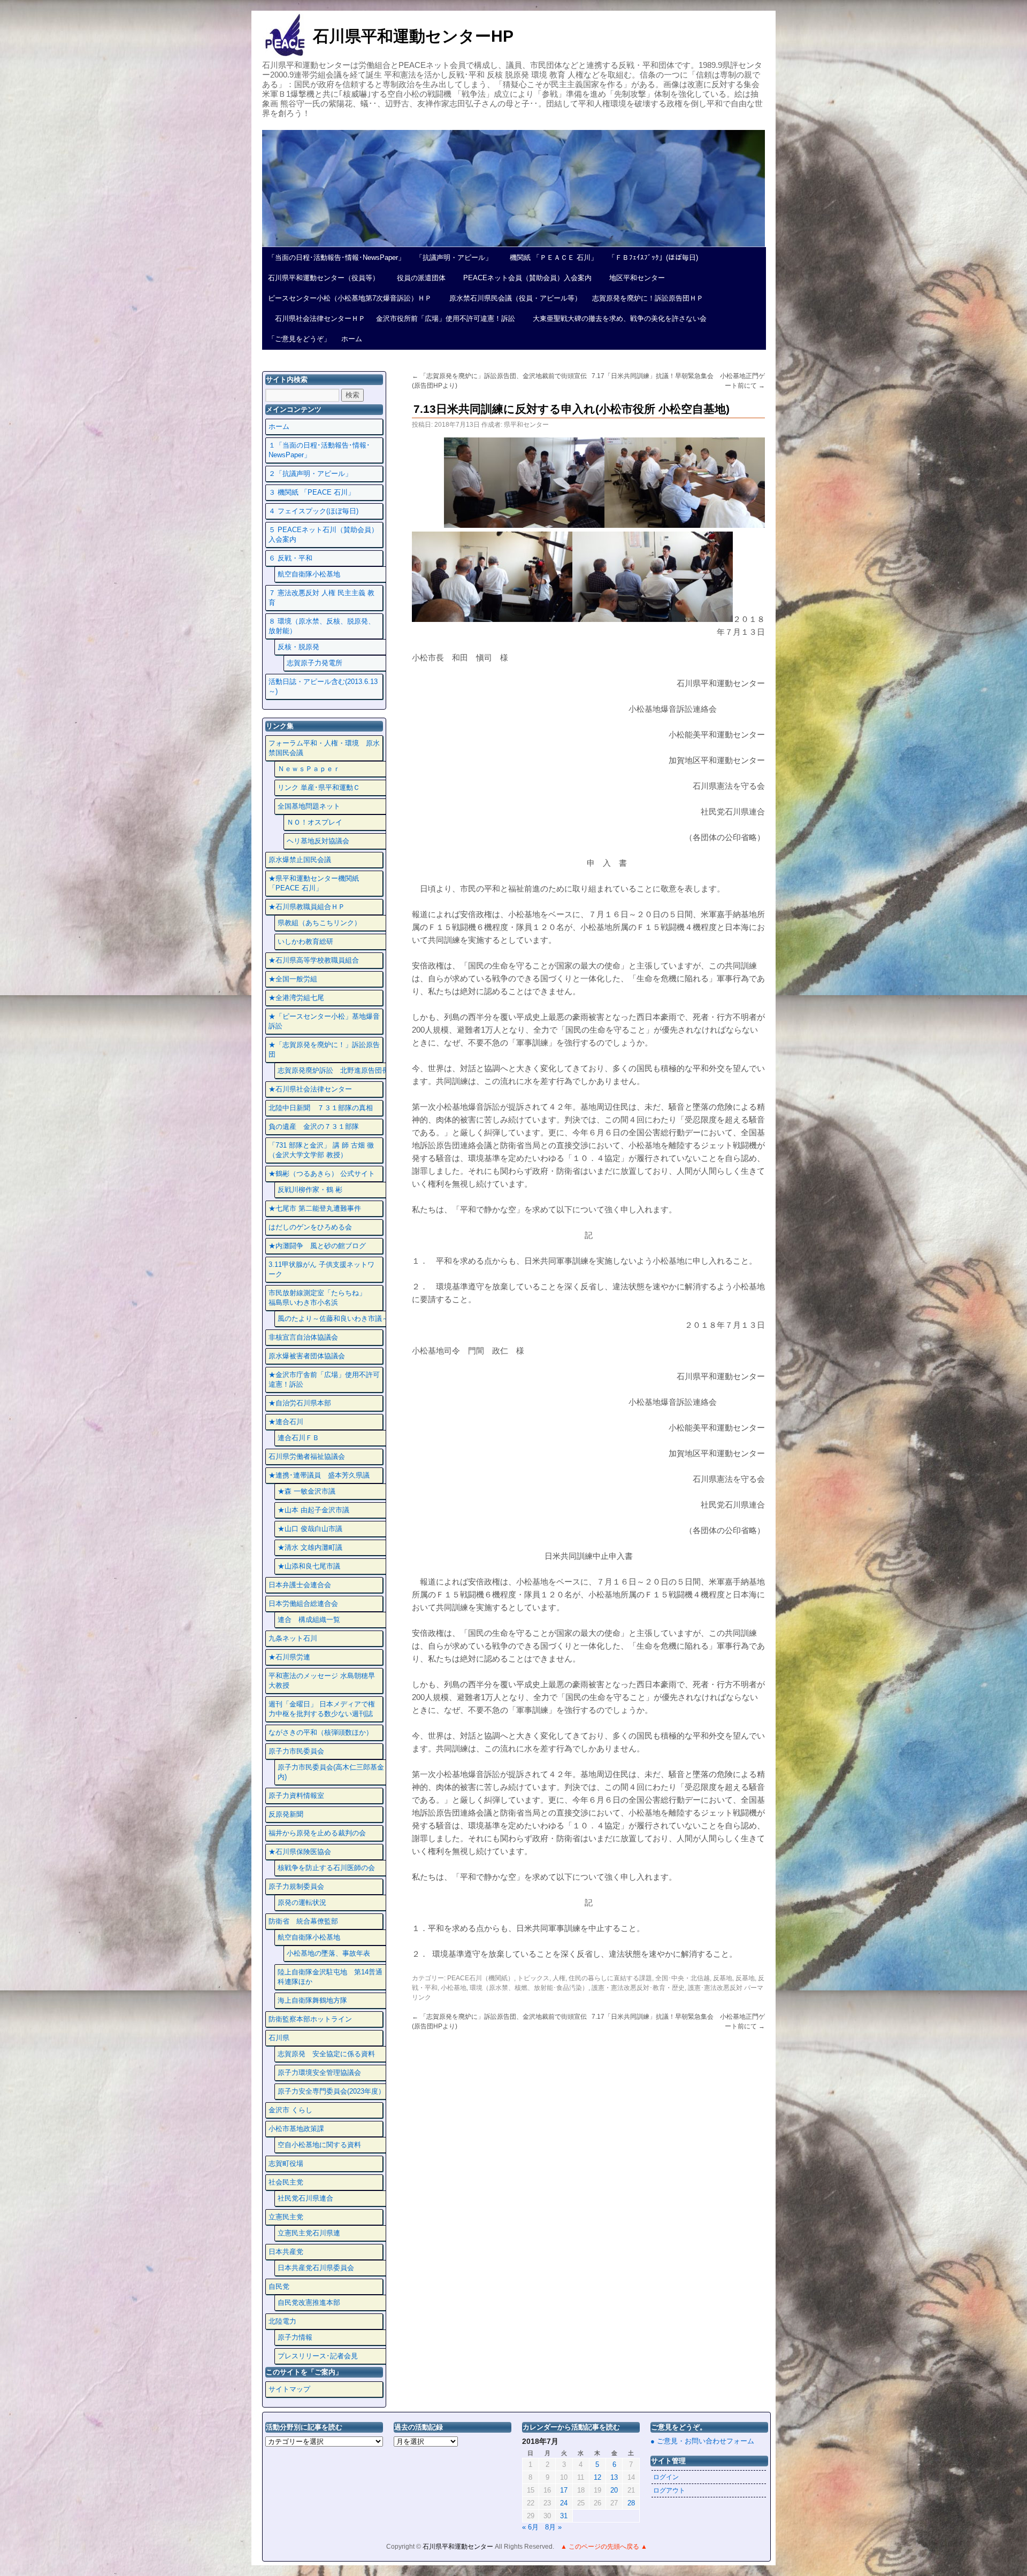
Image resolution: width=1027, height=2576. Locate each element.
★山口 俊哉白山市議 (310, 1529)
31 (564, 2516)
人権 (559, 1978)
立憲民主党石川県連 (309, 2233)
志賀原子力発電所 (315, 663)
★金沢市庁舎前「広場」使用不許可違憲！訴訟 (324, 1379)
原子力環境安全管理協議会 (319, 2073)
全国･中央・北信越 (683, 1978)
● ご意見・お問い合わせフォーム (702, 2441)
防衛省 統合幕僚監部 (303, 1921)
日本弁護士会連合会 (300, 1585)
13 (614, 2477)
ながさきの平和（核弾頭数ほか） (321, 1732)
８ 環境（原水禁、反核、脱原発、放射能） (322, 626)
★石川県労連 (289, 1657)
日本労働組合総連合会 (303, 1604)
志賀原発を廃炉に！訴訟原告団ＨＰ (648, 298)
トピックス (533, 1978)
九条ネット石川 (293, 1638)
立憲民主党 (286, 2217)
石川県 (279, 2038)
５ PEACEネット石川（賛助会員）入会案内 (323, 535)
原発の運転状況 (302, 1902)
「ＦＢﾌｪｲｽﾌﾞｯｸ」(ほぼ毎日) (653, 257)
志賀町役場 (286, 2163)
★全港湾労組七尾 (296, 998)
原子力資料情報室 (296, 1795)
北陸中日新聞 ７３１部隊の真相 (321, 1108)
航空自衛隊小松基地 (309, 574)
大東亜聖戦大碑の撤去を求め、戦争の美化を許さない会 (616, 318)
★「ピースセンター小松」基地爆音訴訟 (324, 1021)
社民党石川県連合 (305, 2198)
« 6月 (530, 2527)
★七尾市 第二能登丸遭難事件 (315, 1208)
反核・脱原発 (298, 647)
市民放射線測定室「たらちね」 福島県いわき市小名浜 (324, 1298)
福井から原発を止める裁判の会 (317, 1833)
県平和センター (526, 425)
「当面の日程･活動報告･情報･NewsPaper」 (336, 257)
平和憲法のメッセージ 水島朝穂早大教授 (322, 1681)
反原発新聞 (286, 1814)
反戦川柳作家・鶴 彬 (310, 1190)
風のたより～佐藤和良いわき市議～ (333, 1318)
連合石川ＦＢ (298, 1438)
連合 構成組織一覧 (309, 1620)
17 (564, 2490)
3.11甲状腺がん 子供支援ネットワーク (321, 1269)
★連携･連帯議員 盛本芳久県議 (319, 1475)
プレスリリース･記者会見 (318, 2356)
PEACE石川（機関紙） (481, 1978)
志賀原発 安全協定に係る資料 (326, 2054)
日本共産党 (286, 2252)
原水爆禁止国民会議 (300, 860)
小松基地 (454, 1988)
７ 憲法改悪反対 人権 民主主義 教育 (321, 598)
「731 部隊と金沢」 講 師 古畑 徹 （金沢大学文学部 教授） (321, 1150)
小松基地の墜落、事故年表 (328, 1953)
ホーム (352, 339)
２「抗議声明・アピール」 (310, 474)
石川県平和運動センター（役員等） (324, 278)
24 (564, 2503)
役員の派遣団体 (418, 278)
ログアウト (669, 2490)
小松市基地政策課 (296, 2129)
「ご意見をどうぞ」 (299, 339)
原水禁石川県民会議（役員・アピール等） (512, 298)
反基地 (723, 1978)
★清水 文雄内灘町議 (310, 1547)
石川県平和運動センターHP (413, 36)
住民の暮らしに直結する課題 (610, 1978)
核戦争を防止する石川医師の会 (326, 1868)
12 (597, 2477)
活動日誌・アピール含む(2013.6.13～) (323, 686)
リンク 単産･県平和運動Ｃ (319, 787)
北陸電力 (282, 2321)
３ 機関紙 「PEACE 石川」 (312, 492)
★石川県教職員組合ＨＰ (307, 907)
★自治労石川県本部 (300, 1403)
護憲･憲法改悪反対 (715, 1988)
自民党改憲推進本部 (309, 2302)
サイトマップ (289, 2389)
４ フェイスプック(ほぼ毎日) (313, 511)
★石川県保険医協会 (300, 1852)
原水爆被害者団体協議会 (307, 1356)
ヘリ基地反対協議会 (318, 841)
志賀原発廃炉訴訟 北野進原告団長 (333, 1070)
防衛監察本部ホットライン (310, 2019)
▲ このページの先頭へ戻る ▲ (604, 2547)
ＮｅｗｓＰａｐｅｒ (309, 769)
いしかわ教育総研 (305, 941)
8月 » (553, 2527)
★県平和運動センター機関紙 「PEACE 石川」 (314, 883)
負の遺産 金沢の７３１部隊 (314, 1126)
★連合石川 (286, 1422)
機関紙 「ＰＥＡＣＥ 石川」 (550, 257)
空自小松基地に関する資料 (319, 2145)
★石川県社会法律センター (310, 1089)
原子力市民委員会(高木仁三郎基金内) (331, 1772)
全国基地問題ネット (309, 806)
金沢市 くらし (290, 2110)
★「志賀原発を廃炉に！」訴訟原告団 (324, 1049)
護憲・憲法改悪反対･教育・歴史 (638, 1988)
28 (631, 2503)
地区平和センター (634, 278)
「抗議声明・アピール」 (454, 257)
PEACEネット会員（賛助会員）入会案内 (524, 278)
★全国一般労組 (293, 979)
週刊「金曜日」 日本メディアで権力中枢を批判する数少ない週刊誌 (322, 1709)
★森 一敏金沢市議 (306, 1491)
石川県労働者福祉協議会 (307, 1456)
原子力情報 (295, 2337)
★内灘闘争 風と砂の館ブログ (317, 1246)
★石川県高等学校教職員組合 (314, 960)
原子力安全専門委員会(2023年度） (331, 2091)
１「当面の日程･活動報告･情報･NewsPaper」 (319, 450)
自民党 (279, 2286)
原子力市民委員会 (296, 1751)
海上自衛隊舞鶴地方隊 (312, 2000)
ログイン (666, 2477)
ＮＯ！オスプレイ (315, 822)
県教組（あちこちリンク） (319, 923)
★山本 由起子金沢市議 (313, 1510)
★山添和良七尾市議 (309, 1566)
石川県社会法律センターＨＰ (317, 318)
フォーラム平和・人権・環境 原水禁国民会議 (324, 748)
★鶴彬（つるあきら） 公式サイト (322, 1174)
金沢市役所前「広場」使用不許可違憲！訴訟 (446, 318)
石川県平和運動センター (459, 2547)
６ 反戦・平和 (290, 558)
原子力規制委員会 (296, 1886)
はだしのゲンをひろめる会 (310, 1227)
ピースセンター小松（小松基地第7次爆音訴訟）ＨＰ (350, 298)
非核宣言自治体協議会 (303, 1337)
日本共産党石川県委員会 (316, 2268)
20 (614, 2490)
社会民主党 (286, 2182)
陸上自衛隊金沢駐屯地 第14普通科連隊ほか (330, 1977)
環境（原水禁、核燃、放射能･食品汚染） (529, 1988)
